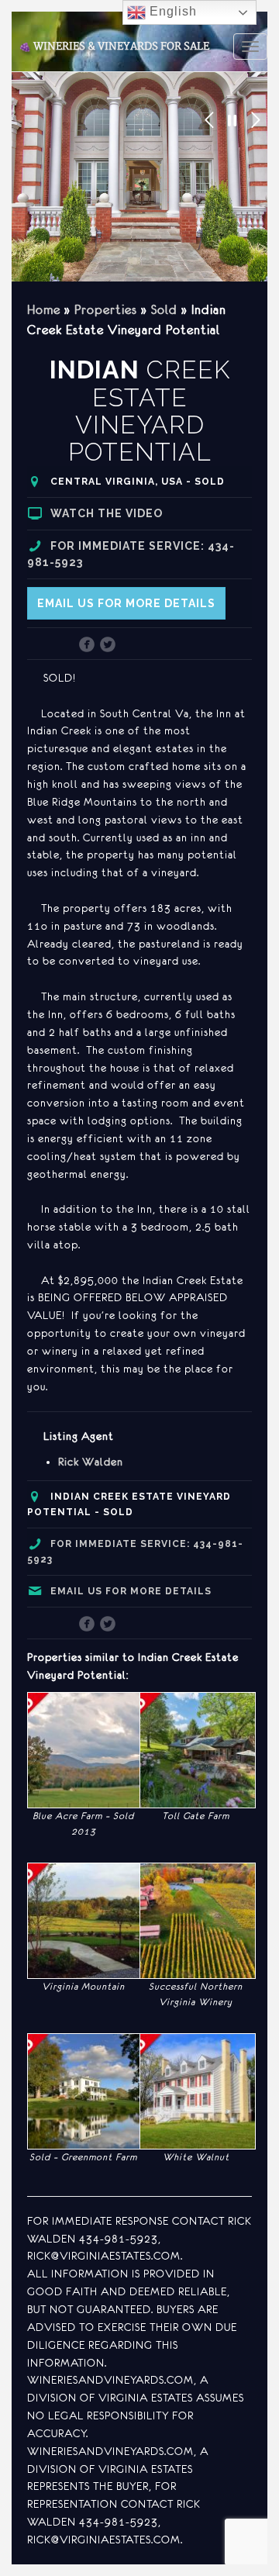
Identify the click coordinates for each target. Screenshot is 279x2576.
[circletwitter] (108, 646)
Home (44, 309)
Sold (164, 309)
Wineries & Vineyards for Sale (114, 47)
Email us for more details (126, 603)
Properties (106, 309)
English (171, 11)
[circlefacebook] (87, 646)
